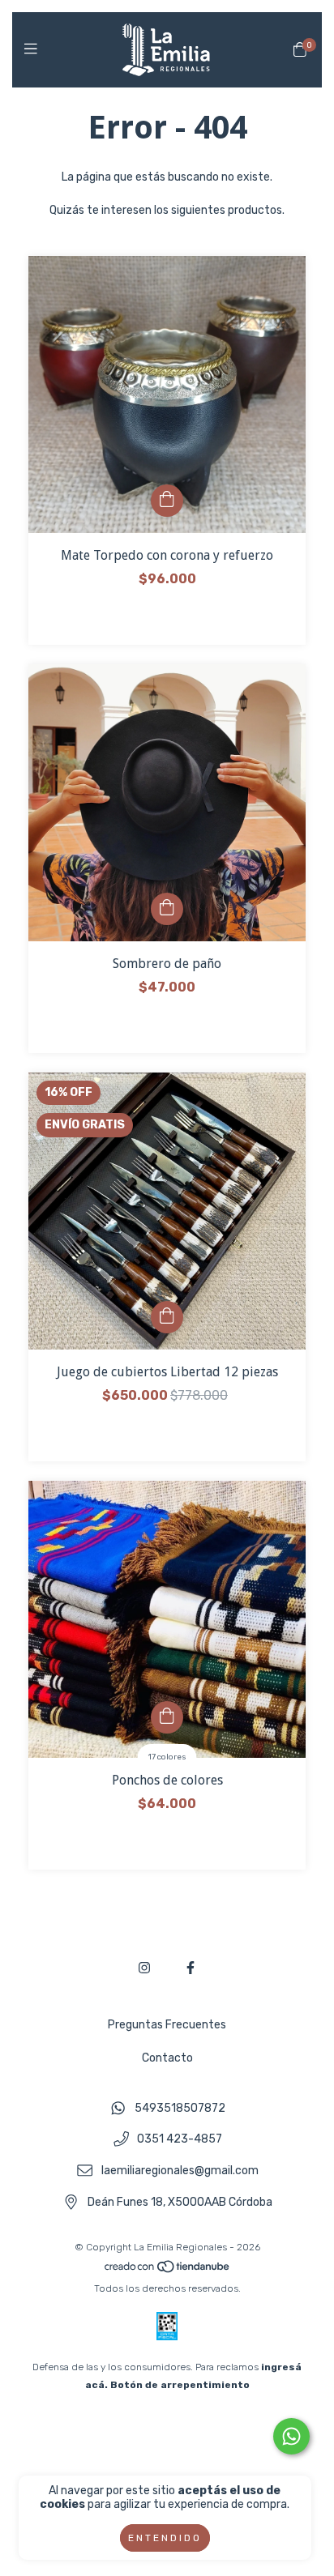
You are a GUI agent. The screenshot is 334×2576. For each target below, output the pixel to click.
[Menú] (34, 49)
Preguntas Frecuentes (167, 2025)
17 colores (167, 1757)
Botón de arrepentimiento (180, 2385)
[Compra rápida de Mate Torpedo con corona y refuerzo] (167, 501)
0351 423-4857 (180, 2140)
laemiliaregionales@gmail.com (180, 2171)
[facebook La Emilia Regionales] (191, 1968)
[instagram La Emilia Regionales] (144, 1968)
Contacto (167, 2058)
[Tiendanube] (168, 2271)
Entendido (165, 2538)
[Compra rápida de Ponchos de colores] (167, 1717)
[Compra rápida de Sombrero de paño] (167, 909)
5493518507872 (180, 2108)
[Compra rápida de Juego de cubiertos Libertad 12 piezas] (167, 1317)
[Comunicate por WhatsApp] (291, 2436)
